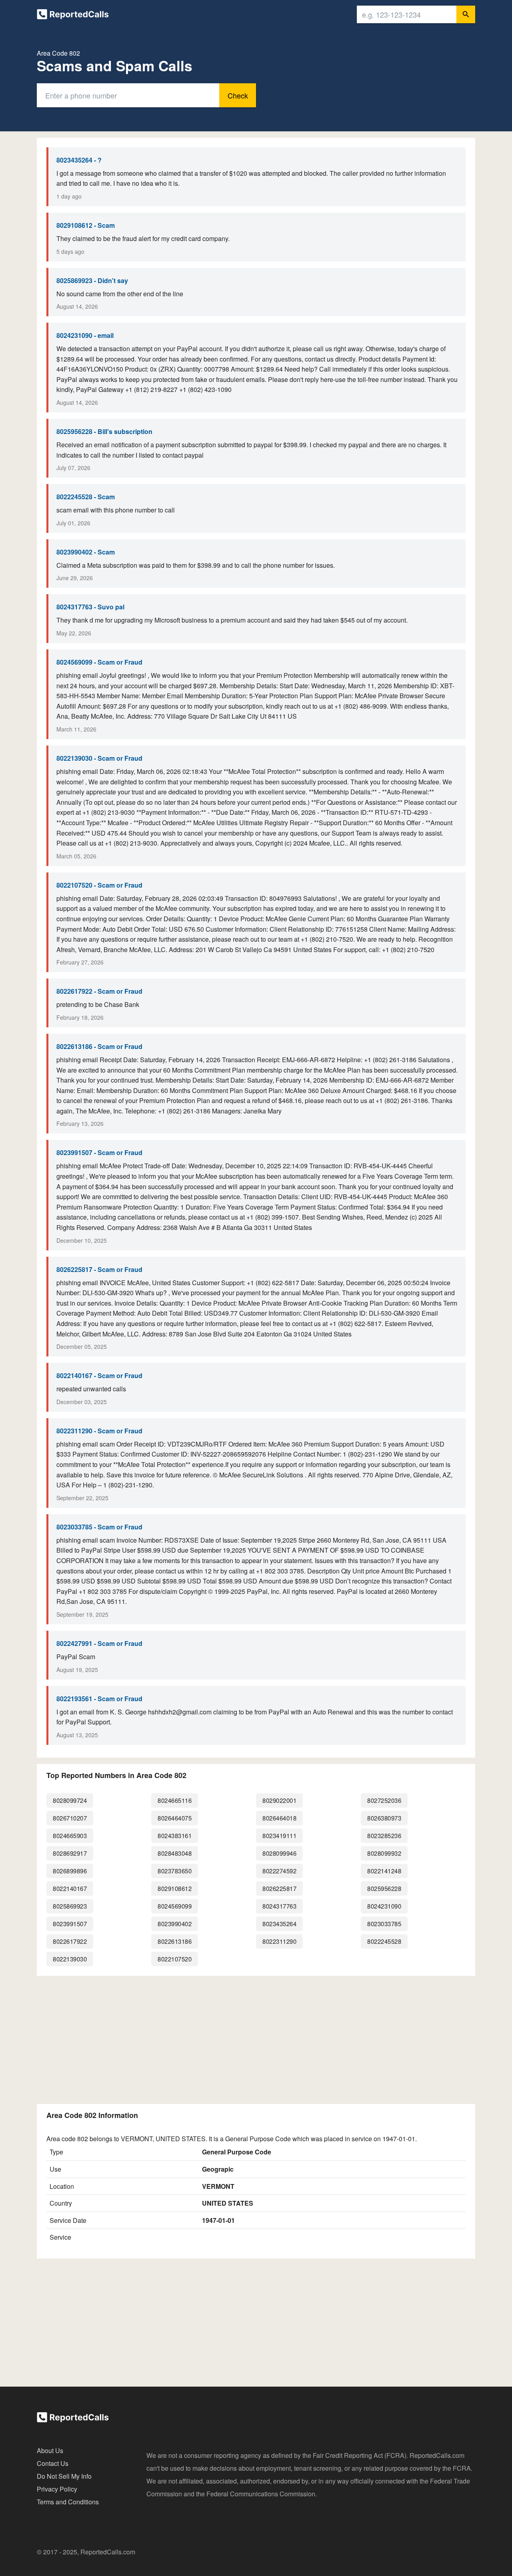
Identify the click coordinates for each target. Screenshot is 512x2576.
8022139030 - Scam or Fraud (99, 758)
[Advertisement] (256, 2038)
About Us (50, 2450)
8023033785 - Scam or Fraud (99, 1527)
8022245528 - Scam (86, 497)
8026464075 (175, 1818)
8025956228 (384, 1888)
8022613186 (175, 1941)
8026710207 (70, 1818)
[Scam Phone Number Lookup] (73, 16)
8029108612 (175, 1888)
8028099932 (384, 1853)
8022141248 (384, 1871)
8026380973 (384, 1818)
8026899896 (70, 1871)
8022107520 (175, 1959)
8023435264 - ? (79, 160)
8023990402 (175, 1924)
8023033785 (384, 1924)
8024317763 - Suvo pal (90, 607)
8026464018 (279, 1818)
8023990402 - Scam (86, 552)
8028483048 (175, 1853)
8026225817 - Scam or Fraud (99, 1269)
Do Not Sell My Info (64, 2476)
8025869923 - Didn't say (92, 280)
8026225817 (279, 1888)
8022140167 (70, 1888)
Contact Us (53, 2463)
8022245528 (384, 1941)
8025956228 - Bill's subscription (104, 431)
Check (238, 95)
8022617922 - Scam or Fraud (99, 991)
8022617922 (70, 1941)
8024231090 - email (85, 335)
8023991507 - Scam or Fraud (99, 1152)
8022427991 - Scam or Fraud (99, 1643)
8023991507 (70, 1924)
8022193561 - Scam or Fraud (99, 1699)
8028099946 (279, 1853)
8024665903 (70, 1836)
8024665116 (175, 1800)
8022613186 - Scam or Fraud (99, 1046)
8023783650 (175, 1871)
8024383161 (175, 1836)
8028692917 (70, 1853)
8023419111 (279, 1836)
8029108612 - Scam (86, 225)
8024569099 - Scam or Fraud (99, 662)
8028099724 (70, 1800)
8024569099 (175, 1906)
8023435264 (279, 1924)
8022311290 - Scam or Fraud (99, 1431)
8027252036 (384, 1800)
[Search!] (466, 14)
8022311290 (279, 1941)
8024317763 (279, 1906)
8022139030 (70, 1959)
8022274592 (279, 1871)
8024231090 (384, 1906)
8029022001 (279, 1800)
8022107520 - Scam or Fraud (99, 885)
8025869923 (70, 1906)
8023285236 (384, 1836)
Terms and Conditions (68, 2502)
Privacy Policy (57, 2489)
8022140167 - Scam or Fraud (99, 1375)
